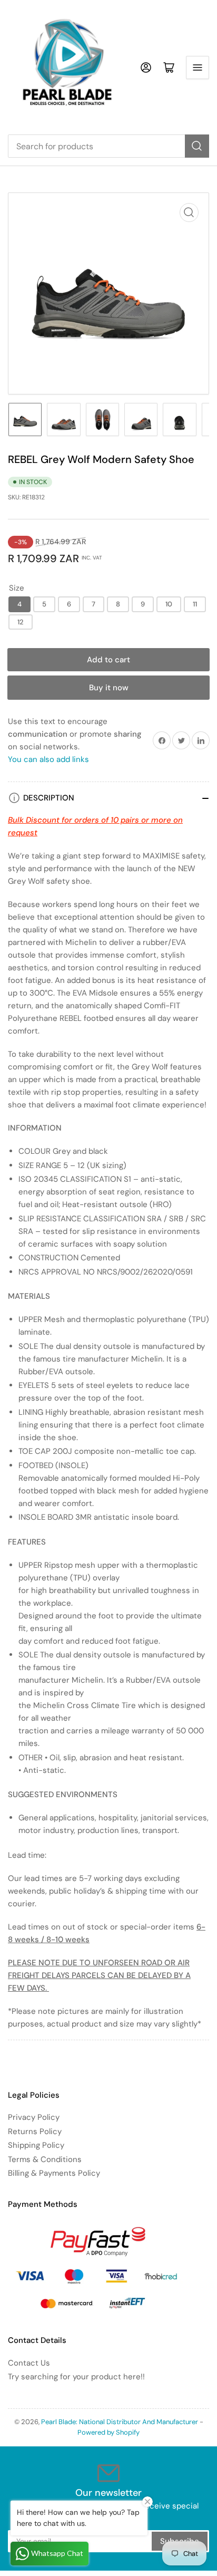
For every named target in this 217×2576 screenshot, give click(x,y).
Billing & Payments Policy (54, 2173)
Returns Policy (35, 2131)
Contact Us (29, 2363)
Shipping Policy (36, 2145)
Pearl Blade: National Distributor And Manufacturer (120, 2422)
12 (21, 622)
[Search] (197, 146)
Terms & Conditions (45, 2159)
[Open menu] (198, 67)
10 (169, 604)
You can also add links (48, 759)
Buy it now (109, 688)
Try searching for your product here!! (76, 2377)
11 (195, 604)
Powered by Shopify (108, 2432)
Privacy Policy (34, 2117)
